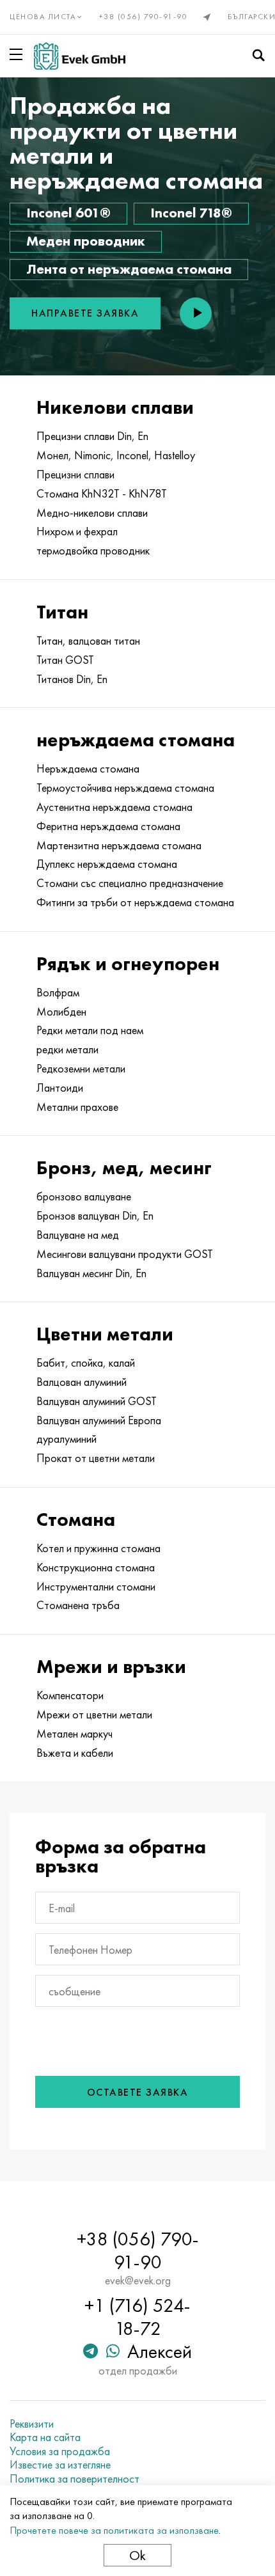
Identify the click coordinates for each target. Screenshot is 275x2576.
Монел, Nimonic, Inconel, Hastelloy (116, 455)
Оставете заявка (138, 2092)
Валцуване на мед (78, 1235)
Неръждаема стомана (88, 769)
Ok (137, 2555)
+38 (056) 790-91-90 (144, 17)
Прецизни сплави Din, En (92, 436)
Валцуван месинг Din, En (91, 1273)
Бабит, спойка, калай (86, 1363)
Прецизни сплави (75, 475)
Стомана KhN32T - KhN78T (102, 494)
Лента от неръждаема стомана (129, 269)
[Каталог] (19, 54)
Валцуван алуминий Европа (99, 1420)
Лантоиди (60, 1088)
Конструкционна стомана (96, 1567)
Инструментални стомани (96, 1587)
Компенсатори (70, 1695)
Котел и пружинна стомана (98, 1548)
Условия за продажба (60, 2451)
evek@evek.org (138, 2281)
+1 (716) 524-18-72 (137, 2317)
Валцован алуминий (82, 1382)
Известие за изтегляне (60, 2465)
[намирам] (258, 56)
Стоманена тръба (78, 1605)
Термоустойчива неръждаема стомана (125, 788)
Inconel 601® (68, 213)
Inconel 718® (191, 213)
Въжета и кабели (75, 1753)
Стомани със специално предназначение (130, 883)
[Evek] (80, 56)
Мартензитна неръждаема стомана (119, 845)
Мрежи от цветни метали (94, 1715)
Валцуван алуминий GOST (97, 1401)
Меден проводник (86, 241)
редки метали (67, 1049)
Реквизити (32, 2424)
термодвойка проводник (93, 551)
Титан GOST (65, 660)
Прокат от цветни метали (96, 1458)
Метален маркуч (75, 1734)
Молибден (61, 1012)
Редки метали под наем (90, 1030)
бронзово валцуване (84, 1197)
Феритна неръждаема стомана (108, 826)
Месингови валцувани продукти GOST (125, 1254)
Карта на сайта (45, 2437)
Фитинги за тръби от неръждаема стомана (135, 902)
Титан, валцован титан (88, 641)
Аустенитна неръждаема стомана (114, 807)
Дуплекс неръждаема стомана (107, 864)
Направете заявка (85, 313)
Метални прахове (77, 1107)
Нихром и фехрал (77, 531)
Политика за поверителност (75, 2479)
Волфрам (58, 993)
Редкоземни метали (81, 1069)
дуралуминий (67, 1439)
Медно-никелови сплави (92, 513)
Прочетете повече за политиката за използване (114, 2530)
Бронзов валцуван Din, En (95, 1216)
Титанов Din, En (72, 679)
